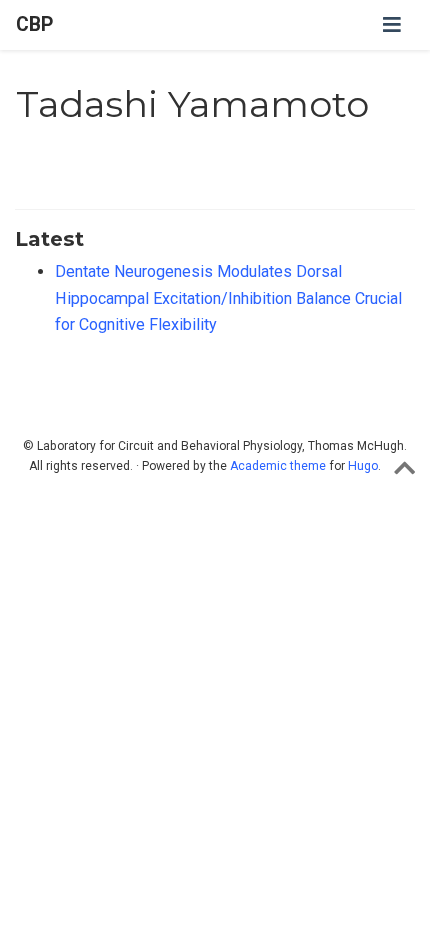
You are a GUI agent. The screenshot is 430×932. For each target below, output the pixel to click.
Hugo (363, 466)
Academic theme (278, 466)
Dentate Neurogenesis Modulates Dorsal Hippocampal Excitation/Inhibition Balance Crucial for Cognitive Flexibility (228, 298)
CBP (34, 24)
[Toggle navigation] (392, 25)
